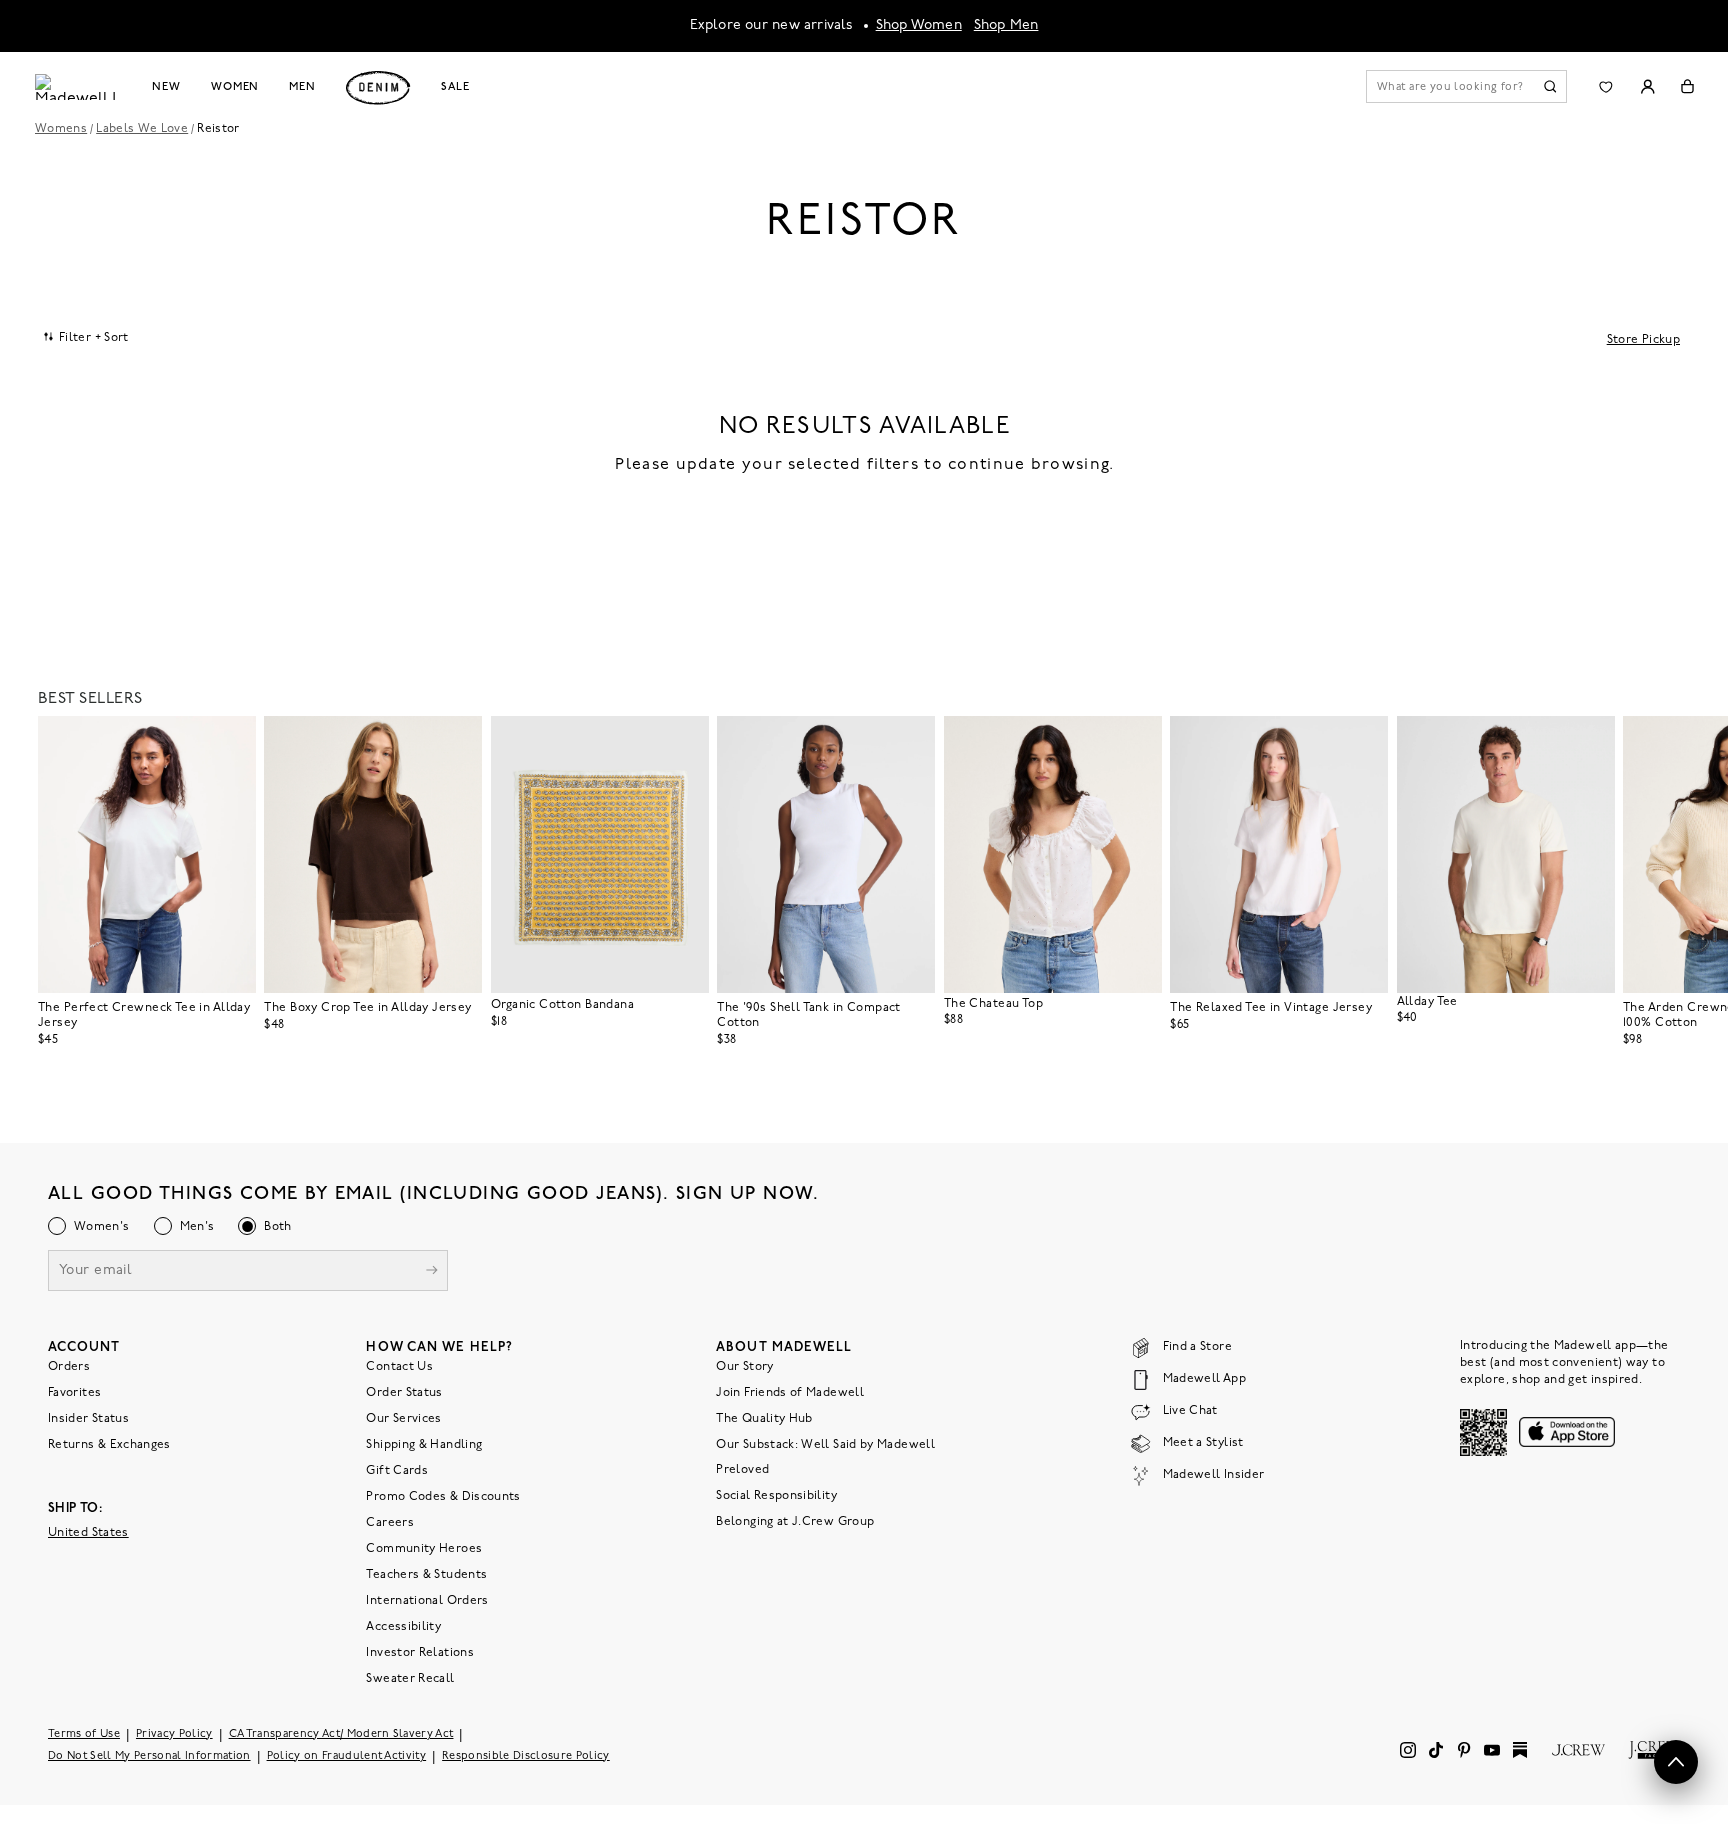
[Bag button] (1687, 86)
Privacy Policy (174, 1734)
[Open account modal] (1647, 86)
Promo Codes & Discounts (443, 1497)
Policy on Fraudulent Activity (347, 1756)
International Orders (427, 1601)
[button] (232, 740)
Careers (390, 1523)
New (166, 87)
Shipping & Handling (424, 1445)
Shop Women (919, 25)
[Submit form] (432, 1272)
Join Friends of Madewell (790, 1393)
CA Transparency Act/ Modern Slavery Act (341, 1734)
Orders (69, 1367)
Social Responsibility (776, 1496)
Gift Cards (397, 1471)
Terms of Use (84, 1734)
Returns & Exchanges (109, 1445)
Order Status (404, 1393)
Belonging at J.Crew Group (795, 1522)
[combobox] (86, 337)
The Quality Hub (764, 1419)
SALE (455, 87)
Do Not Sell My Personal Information (149, 1756)
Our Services (403, 1419)
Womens (61, 129)
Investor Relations (419, 1653)
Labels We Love (142, 129)
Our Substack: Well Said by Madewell (825, 1445)
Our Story (744, 1367)
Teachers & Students (426, 1575)
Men (302, 87)
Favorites (74, 1393)
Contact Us (399, 1367)
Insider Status (88, 1419)
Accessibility (403, 1627)
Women (235, 87)
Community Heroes (424, 1549)
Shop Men (1006, 25)
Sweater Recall (410, 1679)
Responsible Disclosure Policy (526, 1756)
